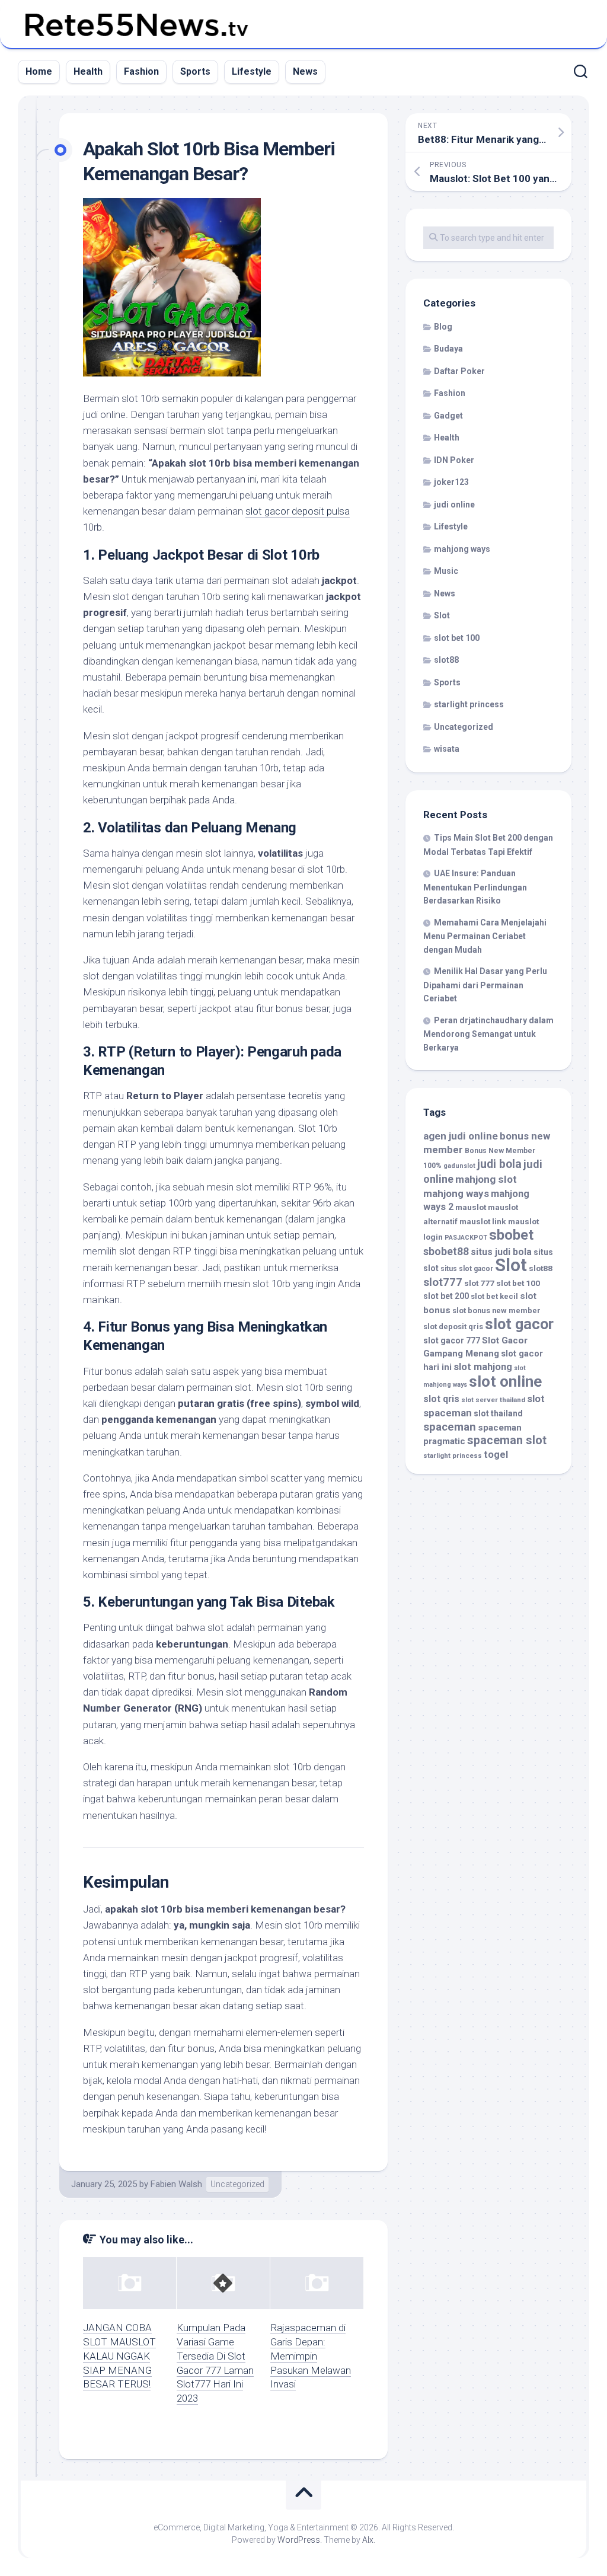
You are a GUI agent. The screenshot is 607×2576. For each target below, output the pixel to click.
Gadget (448, 416)
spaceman (450, 1427)
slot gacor (519, 1324)
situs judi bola (501, 1252)
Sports (195, 71)
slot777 (443, 1282)
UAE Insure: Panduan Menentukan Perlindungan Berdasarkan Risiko (475, 887)
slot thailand (498, 1413)
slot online (505, 1381)
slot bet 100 (457, 638)
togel (496, 1455)
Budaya (448, 349)
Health (88, 71)
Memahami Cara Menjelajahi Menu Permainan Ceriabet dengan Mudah (485, 936)
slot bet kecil (494, 1296)
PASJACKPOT (466, 1238)
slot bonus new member (496, 1311)
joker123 (451, 482)
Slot (442, 615)
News (305, 71)
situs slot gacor (467, 1269)
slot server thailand (493, 1400)
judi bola (499, 1164)
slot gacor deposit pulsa (298, 511)
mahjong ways (462, 549)
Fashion (141, 71)
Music (446, 571)
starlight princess (469, 704)
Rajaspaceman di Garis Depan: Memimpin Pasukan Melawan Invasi (311, 2356)
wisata (447, 749)
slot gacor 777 (452, 1340)
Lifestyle (252, 71)
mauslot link (483, 1221)
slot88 (446, 660)
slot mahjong (483, 1367)
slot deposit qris (453, 1327)
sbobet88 (446, 1252)
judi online (454, 505)
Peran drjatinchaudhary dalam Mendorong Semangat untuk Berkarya (488, 1034)
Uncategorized (237, 2184)
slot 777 (479, 1283)
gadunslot (459, 1166)
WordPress (299, 2540)
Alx (368, 2540)
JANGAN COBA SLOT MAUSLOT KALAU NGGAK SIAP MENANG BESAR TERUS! (119, 2356)
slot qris (441, 1399)
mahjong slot (486, 1179)
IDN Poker (454, 460)
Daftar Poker (459, 371)
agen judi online (461, 1136)
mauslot (471, 1207)
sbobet (511, 1235)
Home (39, 71)
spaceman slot (507, 1440)
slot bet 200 (446, 1296)
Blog (443, 327)
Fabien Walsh (176, 2184)
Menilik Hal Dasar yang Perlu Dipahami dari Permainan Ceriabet (485, 985)
